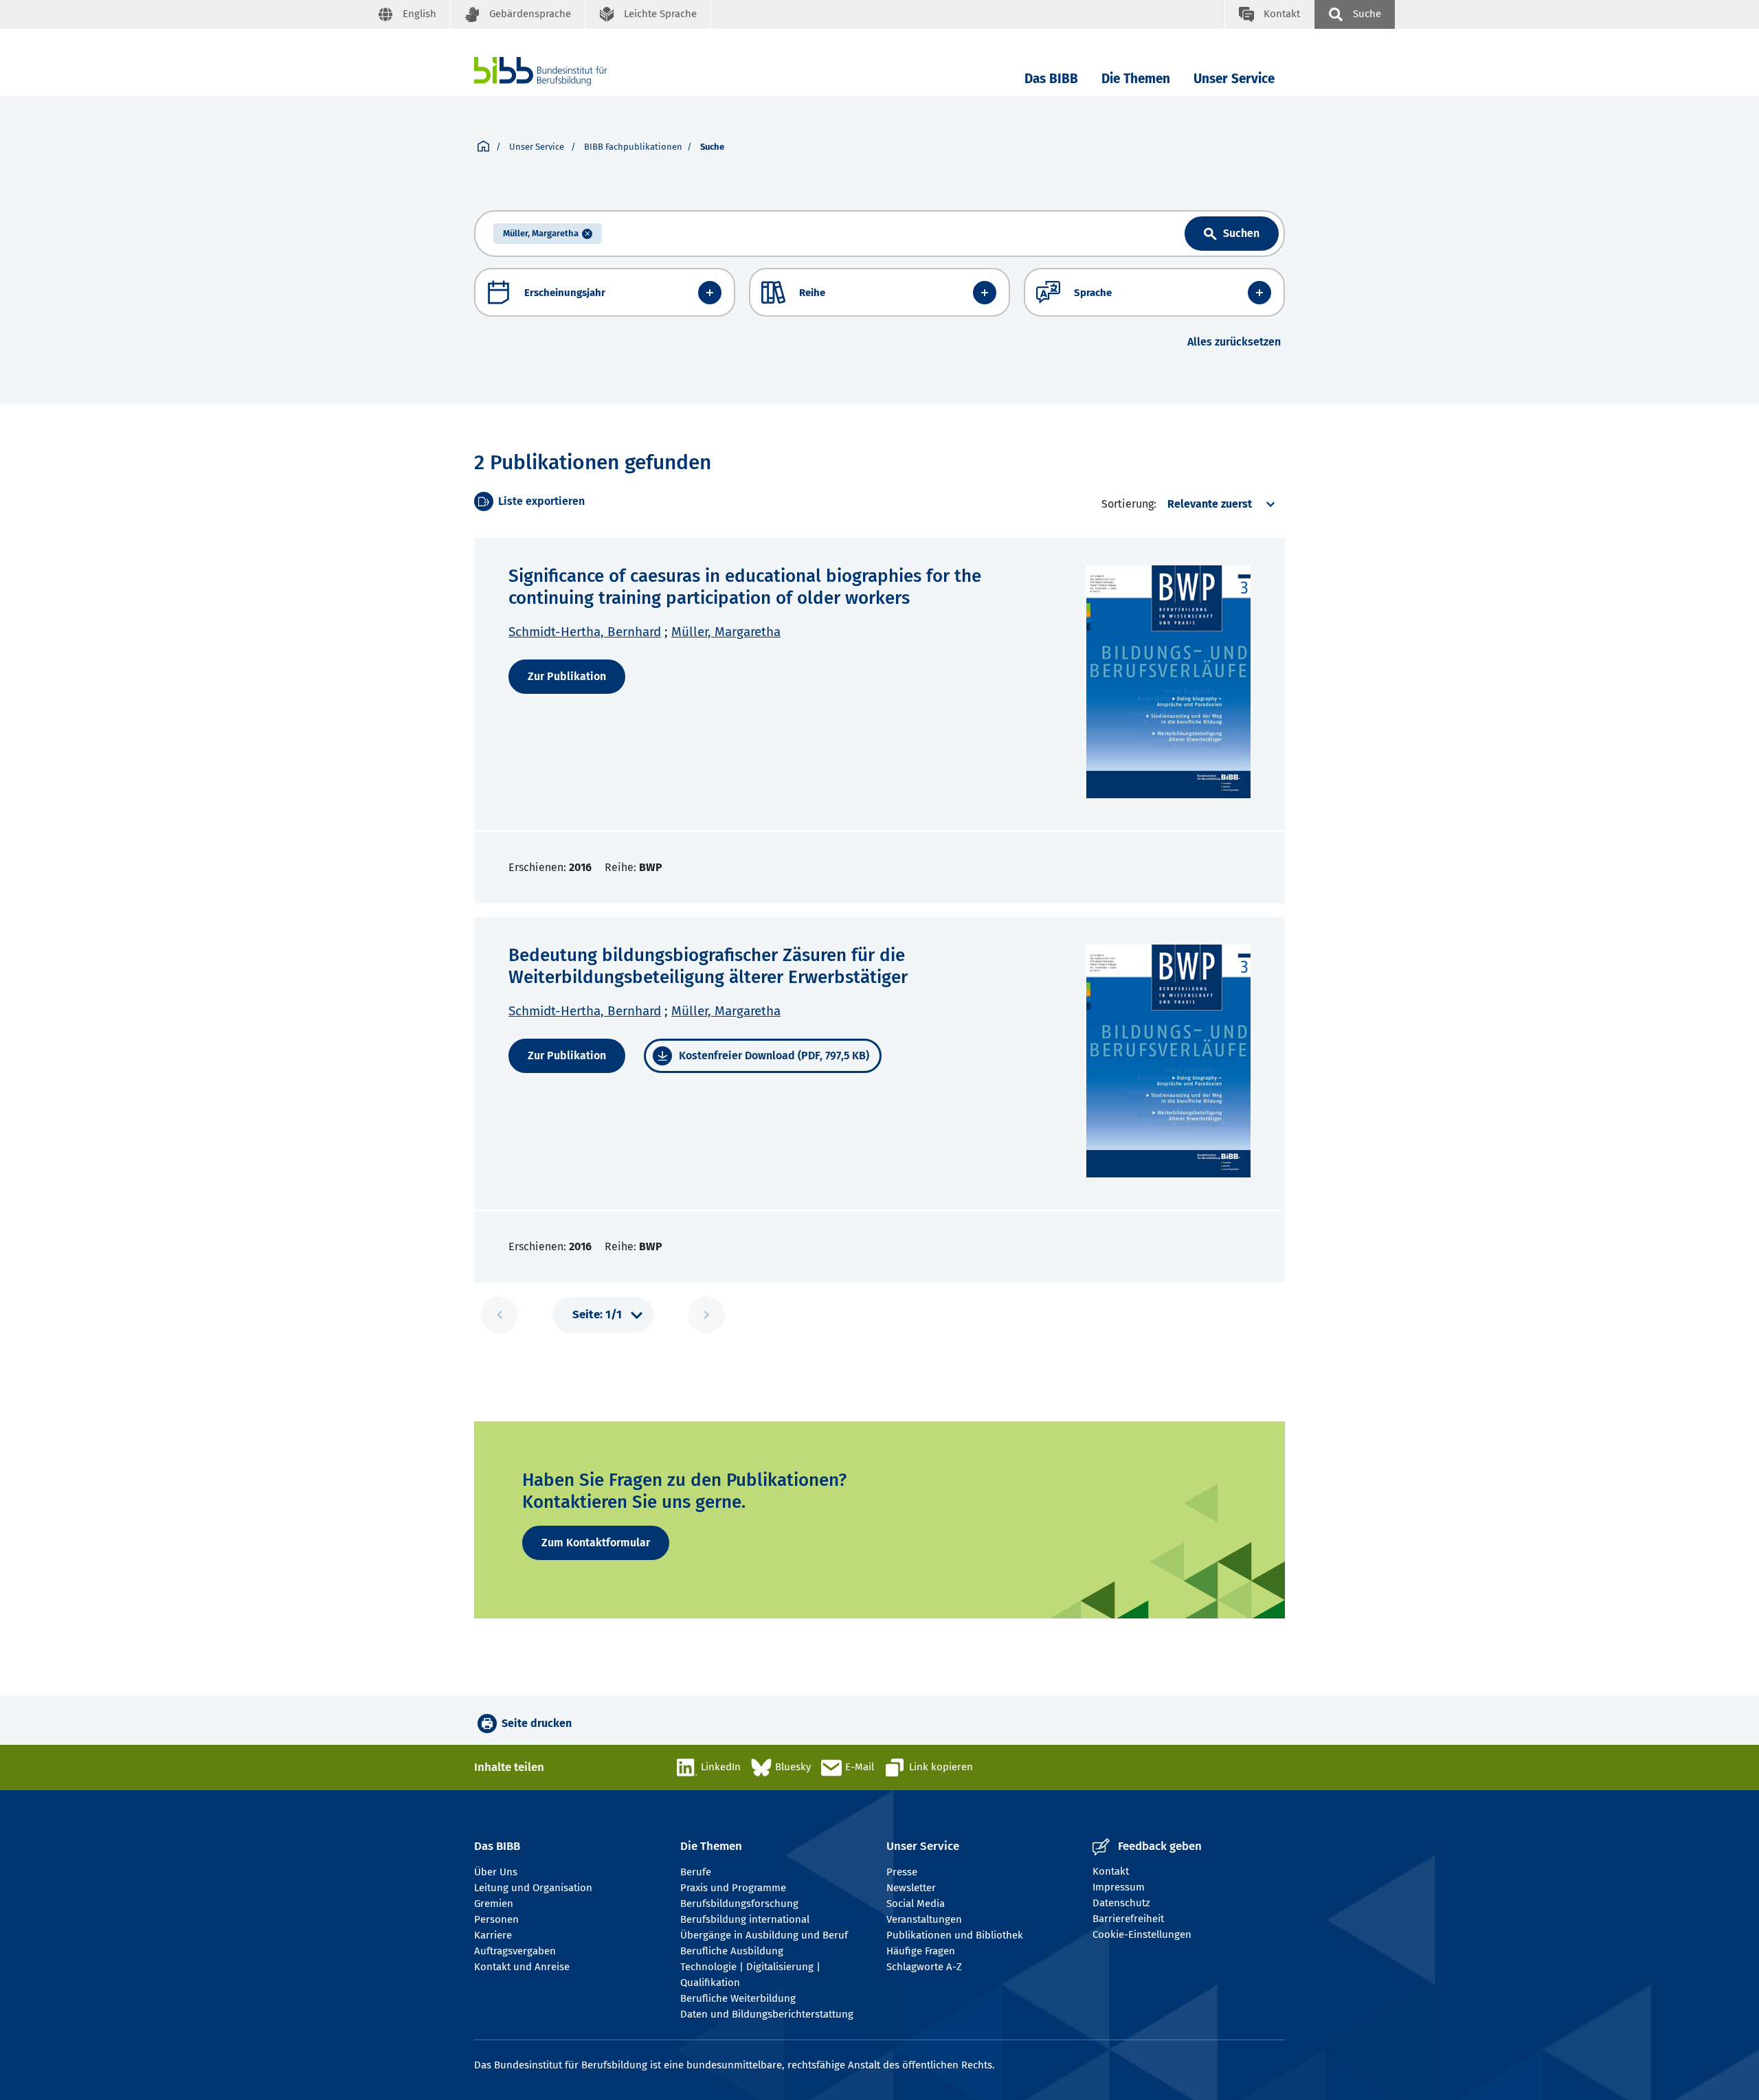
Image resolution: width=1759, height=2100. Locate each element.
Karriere (493, 1935)
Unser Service (1234, 79)
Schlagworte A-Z (924, 1967)
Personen (496, 1919)
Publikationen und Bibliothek (955, 1935)
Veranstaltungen (924, 1919)
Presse (902, 1872)
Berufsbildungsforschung (739, 1904)
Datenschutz (1121, 1903)
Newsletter (911, 1888)
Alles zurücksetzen (1234, 342)
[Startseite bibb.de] (561, 71)
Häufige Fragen (921, 1951)
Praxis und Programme (733, 1888)
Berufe (696, 1872)
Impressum (1119, 1887)
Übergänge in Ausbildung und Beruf (764, 1935)
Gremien (494, 1904)
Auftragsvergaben (515, 1951)
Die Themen (1136, 79)
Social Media (916, 1904)
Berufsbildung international (745, 1919)
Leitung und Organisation (533, 1888)
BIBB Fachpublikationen (633, 147)
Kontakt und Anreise (522, 1967)
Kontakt (1111, 1871)
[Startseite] (483, 147)
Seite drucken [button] (537, 1723)
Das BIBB (1051, 79)
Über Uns (496, 1872)
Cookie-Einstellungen (1142, 1934)
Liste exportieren (541, 501)
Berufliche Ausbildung (732, 1951)
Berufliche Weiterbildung (738, 1998)
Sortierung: (1129, 504)
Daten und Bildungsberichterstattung (767, 2014)
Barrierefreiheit (1128, 1919)
